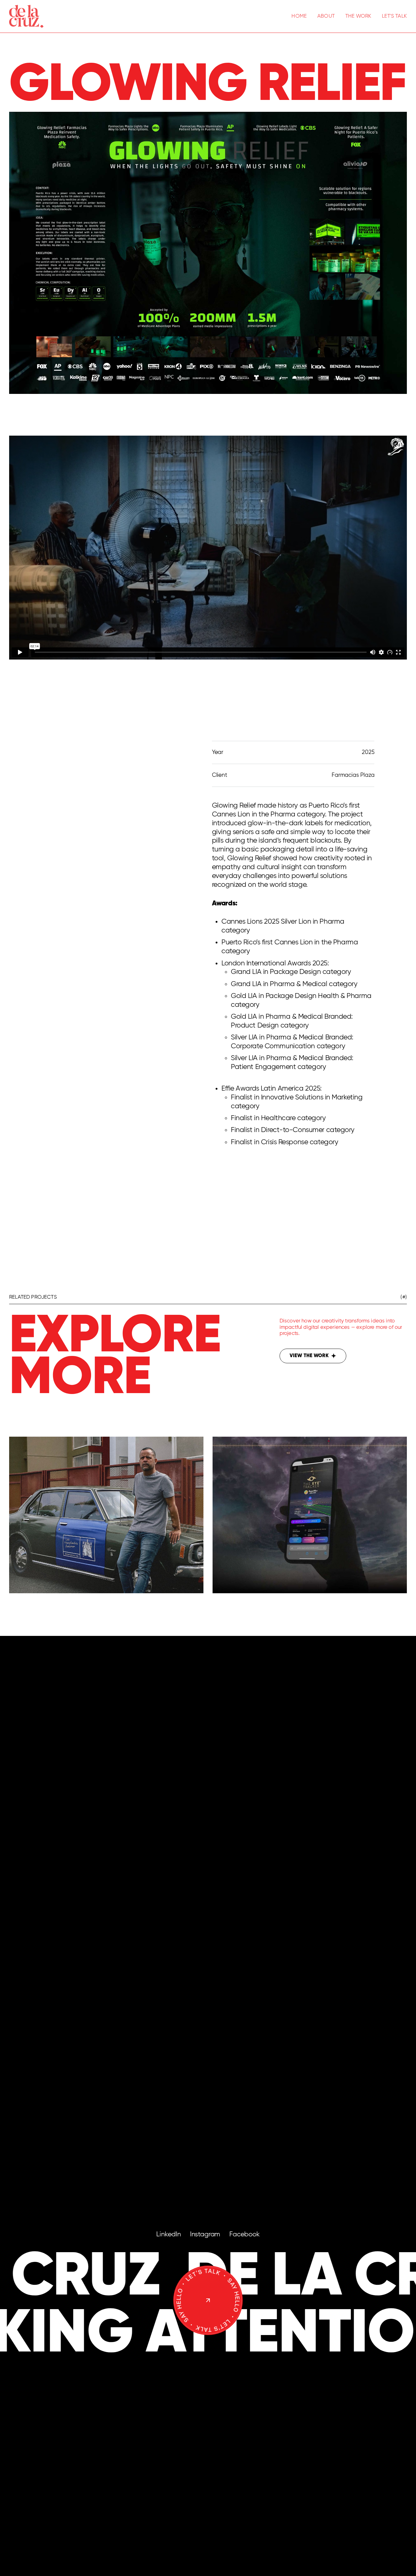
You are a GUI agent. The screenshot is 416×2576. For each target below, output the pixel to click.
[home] (26, 16)
